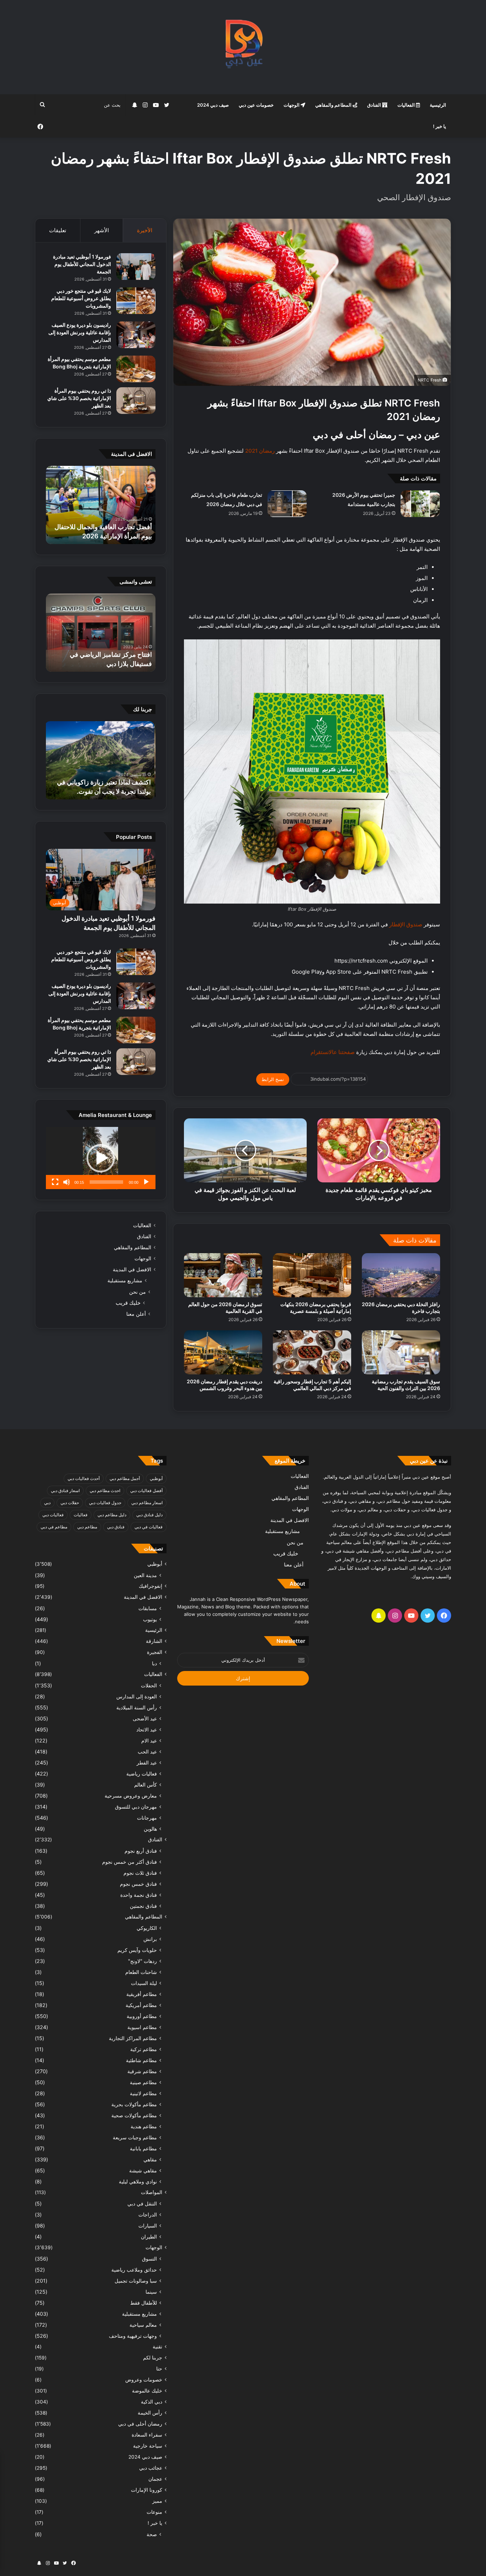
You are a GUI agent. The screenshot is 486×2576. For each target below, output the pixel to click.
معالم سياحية (143, 2325)
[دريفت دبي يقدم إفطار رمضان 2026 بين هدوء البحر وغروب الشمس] (223, 1352)
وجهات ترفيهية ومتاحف (133, 2336)
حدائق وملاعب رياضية (134, 2270)
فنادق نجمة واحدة (139, 1895)
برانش (150, 1939)
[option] (101, 505)
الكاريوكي (147, 1928)
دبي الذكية (152, 2402)
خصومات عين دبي (256, 105)
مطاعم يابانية (143, 2148)
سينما (151, 2292)
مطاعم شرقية (142, 2071)
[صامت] (67, 1182)
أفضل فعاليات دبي (146, 1491)
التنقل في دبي (142, 2204)
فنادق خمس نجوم (138, 1884)
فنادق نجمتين (143, 1906)
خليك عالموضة (147, 2391)
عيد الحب (147, 1752)
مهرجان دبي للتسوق (136, 1807)
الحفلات (149, 1685)
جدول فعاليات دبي (105, 1503)
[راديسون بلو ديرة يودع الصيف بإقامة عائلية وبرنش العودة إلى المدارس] (136, 335)
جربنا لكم (153, 2358)
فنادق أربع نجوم (141, 1851)
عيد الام (149, 1741)
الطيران (149, 2237)
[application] (101, 1158)
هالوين (150, 1829)
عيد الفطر (147, 1763)
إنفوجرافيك (150, 1586)
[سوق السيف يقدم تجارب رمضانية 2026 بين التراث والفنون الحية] (401, 1352)
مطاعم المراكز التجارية (133, 2038)
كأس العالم (146, 1785)
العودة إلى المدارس (137, 1696)
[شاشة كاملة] (55, 1182)
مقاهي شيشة (143, 2170)
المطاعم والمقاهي (334, 105)
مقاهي (150, 2159)
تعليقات (58, 230)
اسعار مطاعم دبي (147, 1503)
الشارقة (154, 1641)
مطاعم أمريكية (141, 2005)
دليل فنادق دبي (149, 1515)
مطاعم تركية (144, 2049)
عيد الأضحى (145, 1718)
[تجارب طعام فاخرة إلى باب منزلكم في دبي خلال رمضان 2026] (287, 504)
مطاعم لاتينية (143, 2093)
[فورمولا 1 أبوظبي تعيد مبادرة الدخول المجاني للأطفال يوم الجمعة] (136, 267)
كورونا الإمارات (147, 2490)
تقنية (157, 2347)
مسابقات (148, 1608)
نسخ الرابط (273, 1079)
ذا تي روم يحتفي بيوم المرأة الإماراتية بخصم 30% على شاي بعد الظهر (79, 398)
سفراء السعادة (147, 2435)
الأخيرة (145, 230)
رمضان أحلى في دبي (140, 2424)
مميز (157, 2501)
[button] (101, 1158)
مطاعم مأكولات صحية (134, 2115)
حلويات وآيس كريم (137, 1950)
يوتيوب (150, 1619)
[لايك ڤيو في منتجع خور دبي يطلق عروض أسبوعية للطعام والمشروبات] (136, 301)
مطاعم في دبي (54, 1527)
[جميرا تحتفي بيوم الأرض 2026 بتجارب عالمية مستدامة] (420, 504)
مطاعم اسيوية (142, 2027)
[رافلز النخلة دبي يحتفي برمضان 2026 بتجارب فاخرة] (401, 1275)
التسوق (149, 2259)
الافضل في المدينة (132, 1270)
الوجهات (292, 105)
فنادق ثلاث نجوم (140, 1873)
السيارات (148, 2226)
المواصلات (152, 2192)
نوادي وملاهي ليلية (138, 2181)
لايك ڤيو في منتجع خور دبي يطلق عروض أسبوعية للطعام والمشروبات (81, 298)
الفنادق (375, 105)
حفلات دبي (70, 1503)
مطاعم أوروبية (142, 2016)
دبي (47, 1503)
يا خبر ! (440, 126)
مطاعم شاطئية (141, 2060)
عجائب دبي (151, 2468)
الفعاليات (407, 105)
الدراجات (148, 2215)
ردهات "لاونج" (142, 1961)
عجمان (155, 2479)
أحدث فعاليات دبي (84, 1478)
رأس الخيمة (150, 2413)
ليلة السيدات (144, 1983)
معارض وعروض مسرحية (131, 1796)
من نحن (138, 1292)
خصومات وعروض (144, 2380)
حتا (159, 2369)
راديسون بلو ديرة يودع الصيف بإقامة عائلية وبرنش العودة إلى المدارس (80, 332)
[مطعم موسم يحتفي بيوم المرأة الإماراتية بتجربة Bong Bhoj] (136, 369)
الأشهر (102, 230)
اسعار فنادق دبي (65, 1491)
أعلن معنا (136, 1314)
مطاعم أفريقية (142, 1994)
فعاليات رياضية (142, 1774)
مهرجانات (147, 1818)
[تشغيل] (146, 1182)
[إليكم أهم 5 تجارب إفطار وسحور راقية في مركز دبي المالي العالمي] (312, 1352)
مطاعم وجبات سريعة (135, 2137)
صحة (152, 2534)
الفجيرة (155, 1652)
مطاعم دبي (87, 1527)
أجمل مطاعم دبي (125, 1478)
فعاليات (81, 1515)
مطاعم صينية (143, 2082)
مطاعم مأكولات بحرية (134, 2104)
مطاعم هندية (144, 2126)
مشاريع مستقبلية (125, 1281)
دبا (154, 1663)
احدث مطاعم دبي (105, 1491)
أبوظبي (156, 1478)
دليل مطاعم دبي (112, 1515)
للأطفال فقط (144, 2303)
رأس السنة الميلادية (137, 1707)
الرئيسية (438, 105)
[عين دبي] (243, 47)
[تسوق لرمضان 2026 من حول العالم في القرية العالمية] (223, 1275)
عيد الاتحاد (147, 1729)
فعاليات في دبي (149, 1527)
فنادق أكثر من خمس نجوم (130, 1862)
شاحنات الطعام (141, 1972)
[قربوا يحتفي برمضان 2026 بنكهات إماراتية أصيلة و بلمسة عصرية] (312, 1275)
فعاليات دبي (53, 1515)
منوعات (154, 2512)
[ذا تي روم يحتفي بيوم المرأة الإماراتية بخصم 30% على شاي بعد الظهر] (136, 401)
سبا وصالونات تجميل (136, 2281)
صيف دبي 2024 (213, 105)
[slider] (106, 1182)
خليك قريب (128, 1303)
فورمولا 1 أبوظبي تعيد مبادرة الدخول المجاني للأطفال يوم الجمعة (82, 264)
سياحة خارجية (148, 2446)
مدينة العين (145, 1575)
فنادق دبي (116, 1527)
